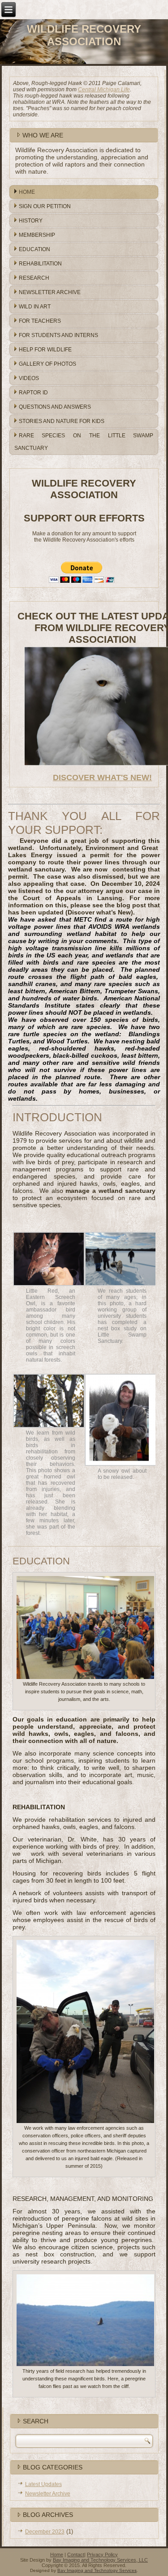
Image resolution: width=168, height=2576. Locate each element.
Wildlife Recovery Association (84, 35)
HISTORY (31, 221)
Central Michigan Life (104, 90)
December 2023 (45, 2532)
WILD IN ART (35, 307)
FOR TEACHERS (40, 321)
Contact (76, 2555)
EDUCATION (34, 249)
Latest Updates (43, 2484)
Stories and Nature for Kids (62, 421)
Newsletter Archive (48, 2494)
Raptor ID (33, 393)
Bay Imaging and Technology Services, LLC (100, 2560)
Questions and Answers (55, 407)
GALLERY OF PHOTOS (47, 364)
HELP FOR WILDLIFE (45, 350)
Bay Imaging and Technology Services (97, 2570)
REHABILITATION (40, 264)
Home (57, 2555)
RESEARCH (34, 278)
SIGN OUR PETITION (45, 206)
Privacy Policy (102, 2555)
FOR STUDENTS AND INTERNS (58, 335)
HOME (27, 192)
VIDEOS (29, 378)
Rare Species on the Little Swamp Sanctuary (84, 442)
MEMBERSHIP (37, 235)
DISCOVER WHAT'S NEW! (102, 777)
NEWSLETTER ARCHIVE (50, 292)
